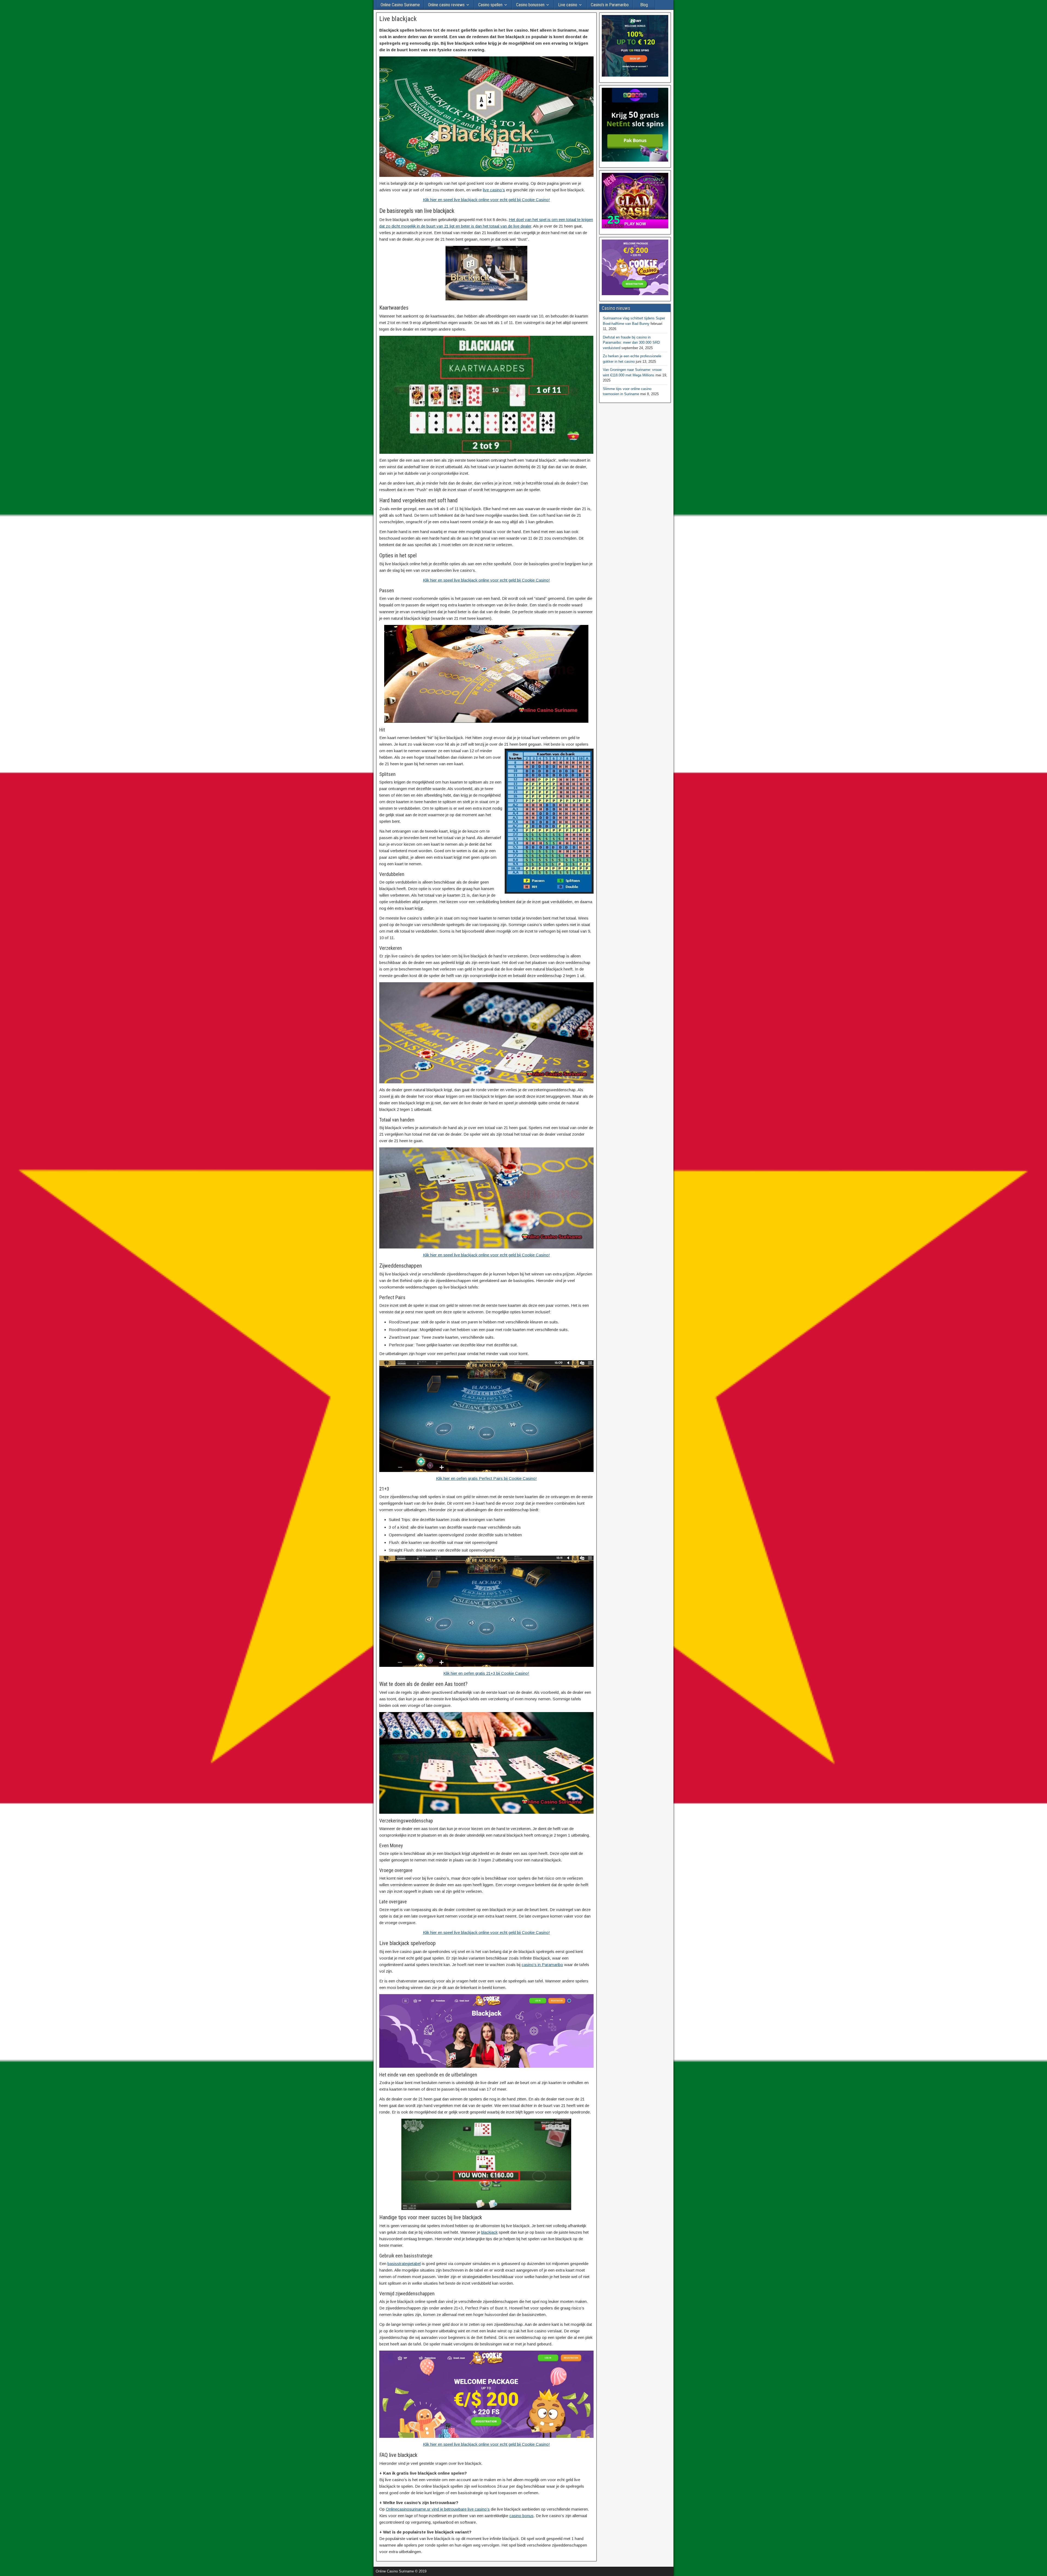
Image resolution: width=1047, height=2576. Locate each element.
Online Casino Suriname (400, 5)
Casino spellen (490, 5)
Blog (644, 5)
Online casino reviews (446, 5)
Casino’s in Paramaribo (610, 5)
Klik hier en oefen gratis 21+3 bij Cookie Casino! (486, 1673)
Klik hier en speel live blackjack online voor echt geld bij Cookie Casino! (486, 200)
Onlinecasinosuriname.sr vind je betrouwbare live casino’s (438, 2509)
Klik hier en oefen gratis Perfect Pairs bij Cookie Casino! (486, 1478)
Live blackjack (398, 19)
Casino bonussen (530, 5)
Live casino (568, 5)
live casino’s (494, 190)
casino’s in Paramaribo (542, 1965)
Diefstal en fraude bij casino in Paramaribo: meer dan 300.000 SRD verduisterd (631, 343)
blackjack (489, 2232)
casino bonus (521, 2516)
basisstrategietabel (404, 2264)
